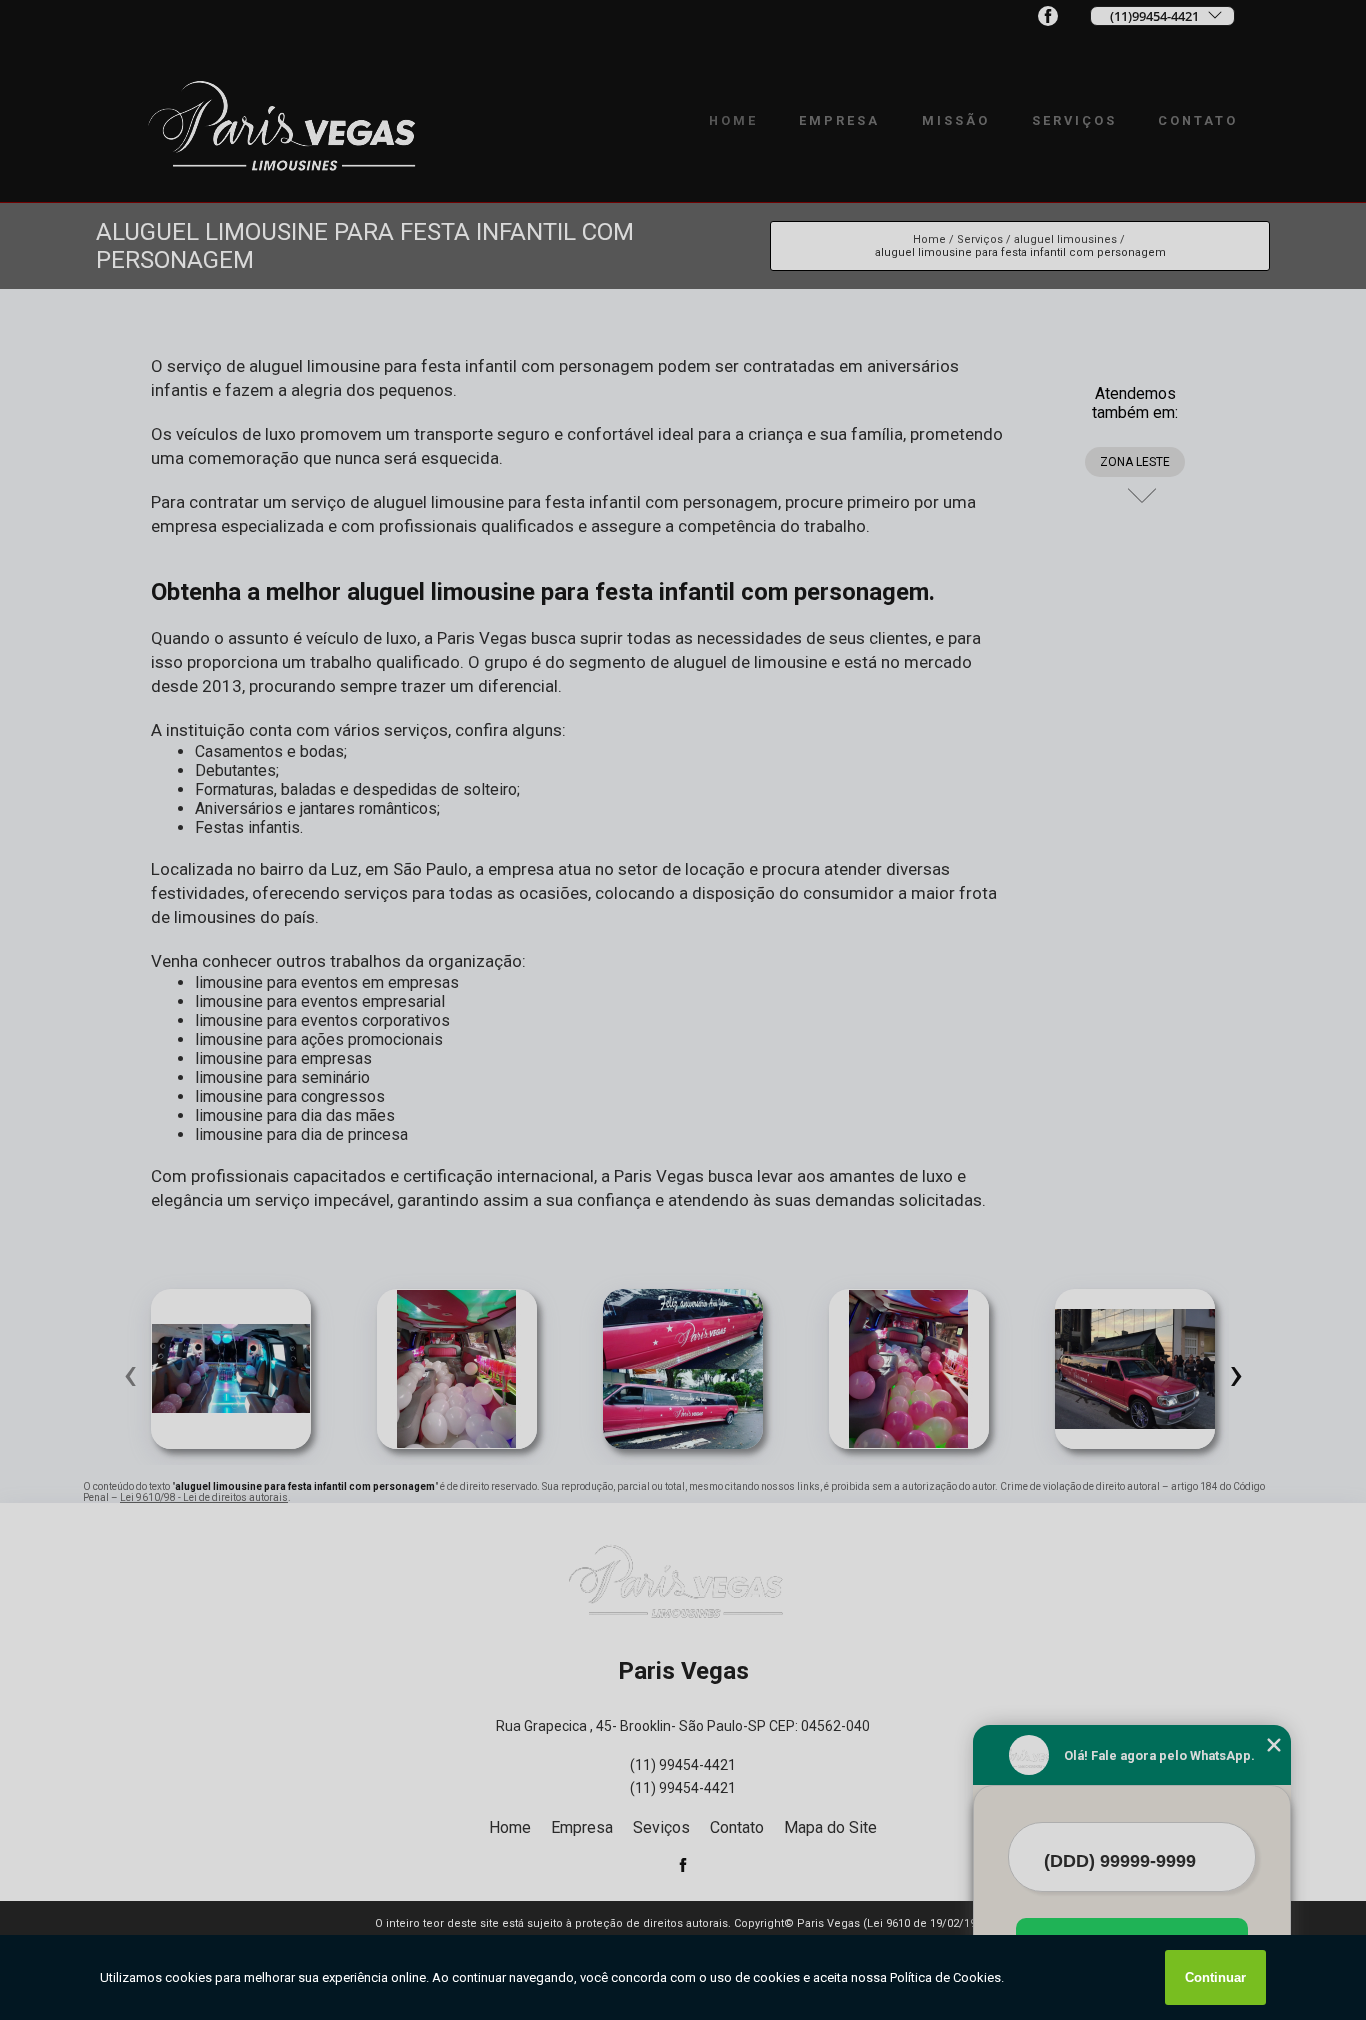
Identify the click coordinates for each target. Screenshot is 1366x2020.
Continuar (1215, 1977)
